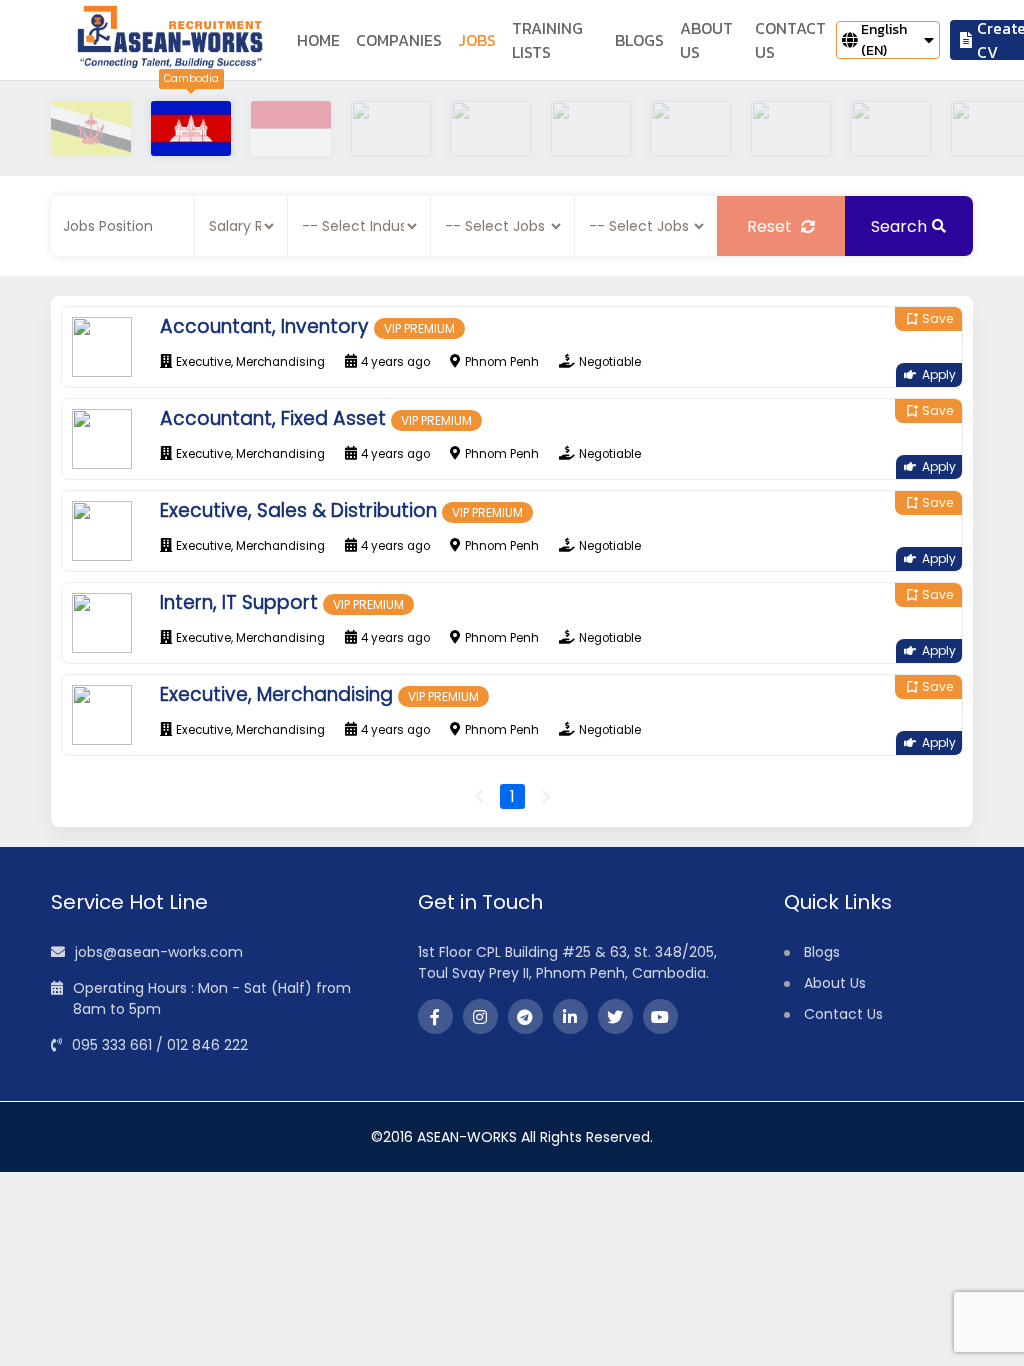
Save (928, 318)
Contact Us (843, 1014)
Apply (939, 374)
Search (899, 226)
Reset (771, 226)
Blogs (822, 952)
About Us (835, 983)
